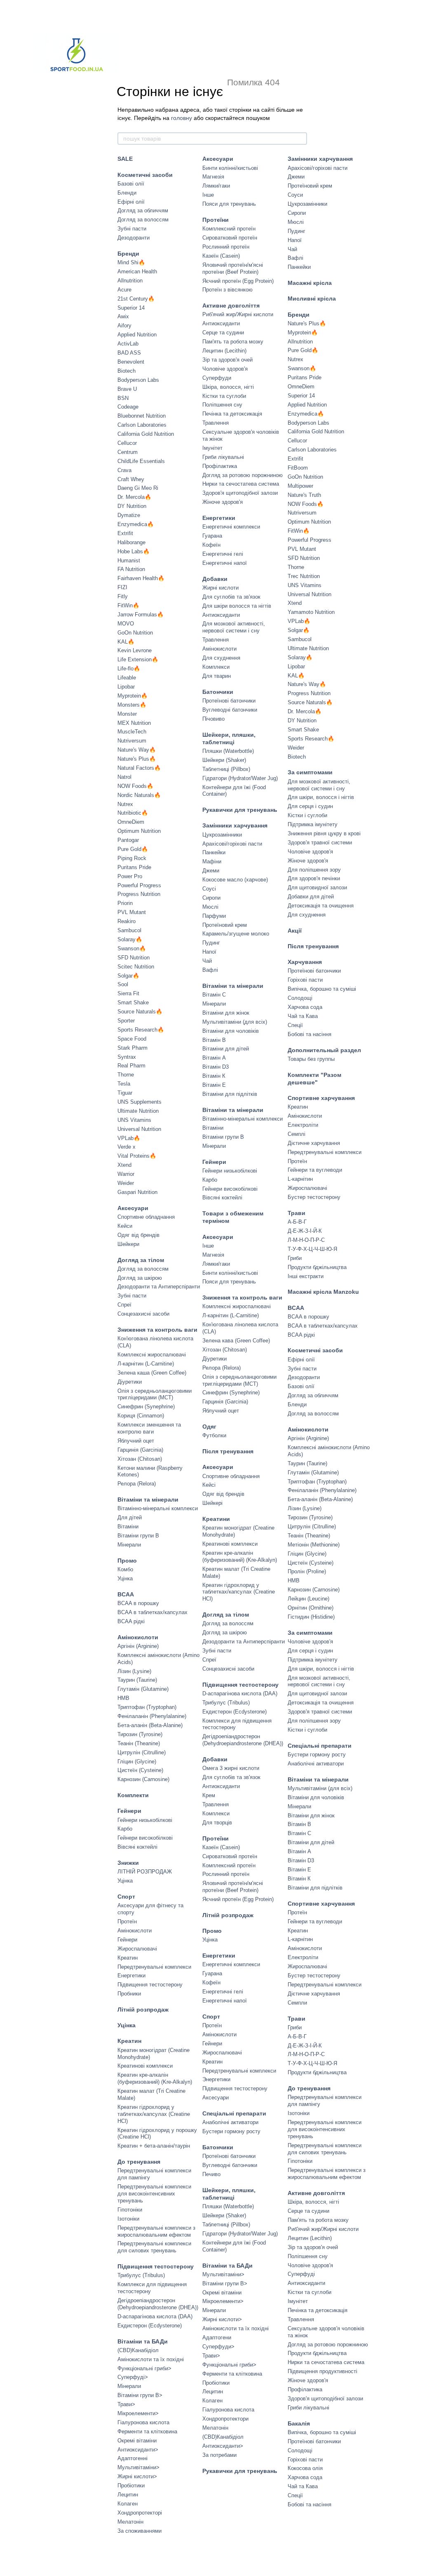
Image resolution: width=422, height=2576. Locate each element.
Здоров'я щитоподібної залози (240, 493)
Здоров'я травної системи (320, 843)
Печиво (211, 2174)
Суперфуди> (218, 2347)
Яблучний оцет (136, 1441)
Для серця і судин (310, 806)
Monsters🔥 (132, 705)
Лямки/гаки (216, 186)
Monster (127, 714)
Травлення (216, 423)
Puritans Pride (134, 867)
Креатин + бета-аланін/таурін (154, 2146)
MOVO (126, 624)
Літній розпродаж (143, 2010)
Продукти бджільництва (317, 1267)
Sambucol (129, 930)
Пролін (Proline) (307, 1571)
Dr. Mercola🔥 (134, 497)
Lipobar (126, 687)
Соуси (295, 195)
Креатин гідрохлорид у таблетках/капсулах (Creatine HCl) (154, 2114)
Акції (295, 931)
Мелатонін (130, 2522)
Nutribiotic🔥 (133, 813)
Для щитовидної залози (317, 887)
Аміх (123, 316)
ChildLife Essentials (141, 461)
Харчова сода (305, 1007)
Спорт (126, 1897)
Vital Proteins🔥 (137, 1156)
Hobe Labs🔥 (134, 551)
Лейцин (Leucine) (308, 1599)
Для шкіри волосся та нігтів (237, 606)
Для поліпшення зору (314, 870)
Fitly (123, 596)
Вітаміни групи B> (140, 2395)
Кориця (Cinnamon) (141, 1416)
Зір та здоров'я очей (227, 360)
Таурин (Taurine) (137, 1680)
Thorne (126, 1075)
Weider (126, 1183)
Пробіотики (131, 2486)
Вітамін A (214, 1058)
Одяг (209, 1427)
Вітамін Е (214, 1085)
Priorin (125, 903)
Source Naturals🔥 (140, 1012)
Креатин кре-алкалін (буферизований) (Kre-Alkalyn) (155, 2078)
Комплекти (133, 1795)
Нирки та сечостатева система (241, 484)
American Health (137, 271)
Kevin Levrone (135, 650)
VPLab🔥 (129, 1138)
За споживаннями (139, 2531)
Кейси (125, 1226)
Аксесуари (133, 1208)
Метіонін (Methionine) (314, 1545)
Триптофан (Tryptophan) (147, 1707)
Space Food (132, 1039)
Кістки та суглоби (224, 396)
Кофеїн (211, 545)
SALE (125, 159)
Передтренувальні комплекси (154, 1967)
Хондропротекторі (140, 2513)
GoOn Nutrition (135, 633)
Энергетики (216, 2079)
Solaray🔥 (130, 939)
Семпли (297, 2003)
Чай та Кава (303, 1016)
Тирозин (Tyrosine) (140, 1734)
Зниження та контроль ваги (157, 1330)
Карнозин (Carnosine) (143, 1779)
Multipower (300, 486)
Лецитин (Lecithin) (224, 351)
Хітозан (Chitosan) (140, 1459)
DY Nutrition (132, 506)
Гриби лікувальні (223, 457)
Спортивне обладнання (146, 1217)
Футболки (214, 1435)
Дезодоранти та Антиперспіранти (159, 1287)
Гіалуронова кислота (143, 2422)
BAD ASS (129, 353)
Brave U (127, 389)
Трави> (126, 2404)
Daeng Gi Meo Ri (138, 488)
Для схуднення (221, 658)
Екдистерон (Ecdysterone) (150, 2326)
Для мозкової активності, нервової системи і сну (234, 627)
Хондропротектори (225, 2419)
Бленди (127, 193)
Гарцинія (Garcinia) (140, 1450)
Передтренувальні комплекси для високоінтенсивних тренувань (154, 2194)
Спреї (124, 1305)
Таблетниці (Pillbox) (226, 769)
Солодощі (300, 998)
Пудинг (211, 943)
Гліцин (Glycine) (137, 1762)
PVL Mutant (132, 912)
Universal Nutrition (139, 1129)
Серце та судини (223, 333)
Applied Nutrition (137, 335)
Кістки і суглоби (307, 815)
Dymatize (129, 515)
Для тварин (217, 676)
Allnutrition (130, 281)
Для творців (217, 1823)
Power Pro (130, 876)
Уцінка (125, 1578)
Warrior (126, 1174)
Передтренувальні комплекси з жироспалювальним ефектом (156, 2231)
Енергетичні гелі (223, 554)
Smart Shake (133, 1002)
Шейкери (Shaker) (224, 760)
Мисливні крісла (312, 298)
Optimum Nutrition (139, 831)
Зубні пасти (132, 229)
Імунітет (212, 448)
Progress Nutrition (139, 894)
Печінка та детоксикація (232, 414)
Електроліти (303, 1125)
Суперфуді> (133, 2377)
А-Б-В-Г (297, 1222)
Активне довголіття (231, 306)
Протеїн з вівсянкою (227, 290)
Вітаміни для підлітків (230, 1094)
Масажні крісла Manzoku (323, 1292)
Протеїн (127, 1921)
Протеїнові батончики (229, 701)
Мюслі (210, 907)
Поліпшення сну (222, 405)
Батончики (218, 692)
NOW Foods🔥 (135, 786)
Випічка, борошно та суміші (322, 989)
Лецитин (128, 2495)
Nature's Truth (304, 495)
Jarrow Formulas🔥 (141, 615)
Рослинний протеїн (226, 247)
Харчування (305, 962)
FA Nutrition (131, 569)
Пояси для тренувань (229, 204)
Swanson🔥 (132, 948)
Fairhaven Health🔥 (141, 578)
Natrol (124, 777)
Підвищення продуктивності (322, 2371)
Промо (127, 1561)
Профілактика (220, 466)
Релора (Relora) (137, 1484)
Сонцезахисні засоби (143, 1314)
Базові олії (131, 184)
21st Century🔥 (136, 299)
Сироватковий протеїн (230, 238)
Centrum (128, 452)
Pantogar (128, 840)
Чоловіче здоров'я (225, 369)
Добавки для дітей (311, 897)
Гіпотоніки (130, 2210)
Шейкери (128, 1244)
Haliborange (131, 542)
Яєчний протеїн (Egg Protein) (238, 281)
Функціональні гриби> (144, 2368)
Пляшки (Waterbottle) (228, 751)
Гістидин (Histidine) (311, 1617)
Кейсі (209, 1485)
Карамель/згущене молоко (236, 934)
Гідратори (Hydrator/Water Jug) (240, 778)
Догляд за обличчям (143, 210)
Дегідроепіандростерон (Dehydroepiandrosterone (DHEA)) (158, 2304)
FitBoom (298, 468)
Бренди (128, 254)
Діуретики (130, 1382)
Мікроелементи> (138, 2413)
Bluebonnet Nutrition (142, 416)
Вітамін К (214, 1076)
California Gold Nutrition (146, 434)
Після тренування (228, 1451)
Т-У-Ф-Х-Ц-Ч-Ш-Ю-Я (312, 1249)
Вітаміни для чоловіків (231, 1031)
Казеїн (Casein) (221, 256)
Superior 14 (131, 308)
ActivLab (128, 344)
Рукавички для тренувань (240, 810)
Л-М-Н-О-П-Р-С (306, 1240)
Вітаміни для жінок (226, 1013)
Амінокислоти (138, 1637)
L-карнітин (300, 1179)
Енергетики (131, 1975)
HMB (123, 1698)
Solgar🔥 (128, 976)
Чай (207, 961)
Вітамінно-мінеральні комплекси (158, 1508)
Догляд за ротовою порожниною (243, 475)
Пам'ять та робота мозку (233, 342)
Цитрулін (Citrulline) (142, 1752)
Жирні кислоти (220, 588)
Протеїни (216, 220)
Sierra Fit (128, 993)
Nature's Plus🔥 (137, 759)
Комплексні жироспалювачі (152, 1355)
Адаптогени (217, 2337)
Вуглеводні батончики (230, 710)
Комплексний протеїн (229, 229)
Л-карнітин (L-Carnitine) (146, 1364)
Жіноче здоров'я (223, 502)
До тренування (139, 2162)
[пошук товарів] (300, 139)
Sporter (126, 1021)
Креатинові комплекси (145, 2066)
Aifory (124, 326)
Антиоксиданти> (138, 2450)
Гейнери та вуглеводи (315, 1170)
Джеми (211, 871)
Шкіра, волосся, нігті (228, 387)
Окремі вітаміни (137, 2441)
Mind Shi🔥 (131, 262)
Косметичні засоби (145, 175)
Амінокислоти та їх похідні (151, 2359)
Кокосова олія (305, 2468)
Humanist (129, 561)
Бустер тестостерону (314, 1197)
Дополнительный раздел (324, 1050)
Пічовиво (213, 719)
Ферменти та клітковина (147, 2431)
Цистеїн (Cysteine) (140, 1770)
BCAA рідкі (131, 1621)
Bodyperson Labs (138, 380)
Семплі (297, 1134)
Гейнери (129, 1811)
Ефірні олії (131, 202)
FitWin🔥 (128, 605)
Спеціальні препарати (234, 2113)
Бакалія (299, 2423)
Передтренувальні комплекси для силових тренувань (154, 2247)
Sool (123, 984)
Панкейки (214, 852)
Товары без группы (311, 1059)
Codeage (128, 407)
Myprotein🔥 (132, 696)
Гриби (295, 1258)
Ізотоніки (128, 2219)
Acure (124, 290)
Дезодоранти (134, 238)
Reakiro (127, 921)
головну (182, 118)
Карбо (125, 1829)
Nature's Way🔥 (137, 750)
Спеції (295, 1025)
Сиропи (211, 898)
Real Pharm (131, 1066)
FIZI (122, 587)
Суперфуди (217, 378)
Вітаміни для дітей (226, 1049)
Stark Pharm (132, 1048)
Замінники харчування (235, 825)
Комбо (125, 1569)
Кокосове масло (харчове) (235, 880)
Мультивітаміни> (138, 2467)
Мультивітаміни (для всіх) (235, 1022)
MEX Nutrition (134, 723)
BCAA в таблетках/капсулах (152, 1612)
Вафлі (210, 970)
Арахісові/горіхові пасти (232, 844)
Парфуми (214, 916)
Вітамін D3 (216, 1067)
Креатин (128, 1958)
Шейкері (212, 1503)
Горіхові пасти (305, 980)
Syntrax (127, 1057)
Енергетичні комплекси (231, 527)
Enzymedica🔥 (136, 524)
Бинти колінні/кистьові (230, 168)
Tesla (124, 1084)
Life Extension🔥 (138, 659)
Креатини (216, 1519)
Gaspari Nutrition (137, 1192)
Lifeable (127, 678)
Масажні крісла (310, 283)
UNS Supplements (139, 1102)
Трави (297, 1213)
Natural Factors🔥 (139, 768)
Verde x (127, 1147)
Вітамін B (214, 1040)
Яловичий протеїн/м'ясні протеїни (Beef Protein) (233, 268)
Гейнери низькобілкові (145, 1820)
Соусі (209, 889)
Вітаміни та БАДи (143, 2341)
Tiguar (125, 1093)
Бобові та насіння (309, 1034)
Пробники (129, 1994)
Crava (124, 470)
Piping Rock (132, 858)
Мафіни (212, 861)
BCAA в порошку (138, 1603)
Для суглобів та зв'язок (231, 597)
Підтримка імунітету (313, 824)
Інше (208, 195)
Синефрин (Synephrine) (146, 1407)
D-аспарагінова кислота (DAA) (155, 2316)
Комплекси (216, 667)
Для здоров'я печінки (314, 878)
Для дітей (130, 1517)
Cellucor (127, 443)
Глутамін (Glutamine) (143, 1689)
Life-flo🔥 (129, 669)
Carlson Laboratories (142, 425)
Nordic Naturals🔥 (139, 795)
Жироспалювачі (137, 1949)
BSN (123, 398)
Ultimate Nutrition (138, 1111)
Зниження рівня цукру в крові (324, 833)
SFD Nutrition (134, 958)
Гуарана (212, 536)
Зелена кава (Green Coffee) (236, 1341)
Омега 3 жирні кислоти (231, 1768)
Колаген (128, 2504)
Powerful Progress (139, 885)
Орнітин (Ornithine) (311, 1608)
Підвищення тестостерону (150, 1985)
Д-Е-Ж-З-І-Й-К (305, 1231)
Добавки (215, 579)
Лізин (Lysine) (134, 1671)
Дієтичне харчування (314, 1143)
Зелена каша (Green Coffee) (152, 1373)
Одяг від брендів (138, 1235)
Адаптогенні (132, 2458)
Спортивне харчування (321, 1098)
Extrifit (125, 533)
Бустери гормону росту (231, 2131)
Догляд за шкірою (140, 1278)
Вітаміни (128, 1527)
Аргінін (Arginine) (138, 1646)
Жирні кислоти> (137, 2476)
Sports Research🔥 (141, 1030)
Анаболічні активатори (230, 2122)
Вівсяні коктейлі (137, 1847)
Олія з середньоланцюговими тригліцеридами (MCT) (155, 1394)
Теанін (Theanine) (139, 1743)
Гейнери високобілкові (145, 1838)
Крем (209, 1795)
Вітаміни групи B (138, 1536)
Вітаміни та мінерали (148, 1500)
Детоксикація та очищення (321, 906)
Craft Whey (131, 479)
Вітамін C (214, 995)
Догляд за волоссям (143, 220)
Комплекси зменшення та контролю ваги (149, 1428)
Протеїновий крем (225, 925)
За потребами (219, 2455)
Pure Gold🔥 (133, 849)
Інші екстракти (306, 1276)
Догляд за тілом (141, 1260)
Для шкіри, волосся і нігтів (321, 797)
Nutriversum (132, 741)
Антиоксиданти (221, 323)
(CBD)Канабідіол (138, 2350)
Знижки (128, 1863)
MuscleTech (132, 732)
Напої (209, 952)
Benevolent (131, 362)
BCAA (126, 1594)
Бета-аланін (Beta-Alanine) (150, 1725)
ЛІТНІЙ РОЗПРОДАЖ (145, 1872)
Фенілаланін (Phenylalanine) (152, 1716)
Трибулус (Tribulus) (141, 2275)
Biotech (127, 371)
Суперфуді (301, 2274)
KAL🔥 (126, 642)
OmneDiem (131, 822)
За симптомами (310, 772)
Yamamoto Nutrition (311, 612)
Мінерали (129, 1545)
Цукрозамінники (222, 835)
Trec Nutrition (304, 576)
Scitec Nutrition (136, 967)
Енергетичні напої (225, 563)
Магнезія (213, 177)
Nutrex (125, 804)
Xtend (124, 1165)
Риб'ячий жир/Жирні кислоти (238, 314)
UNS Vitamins (134, 1120)
